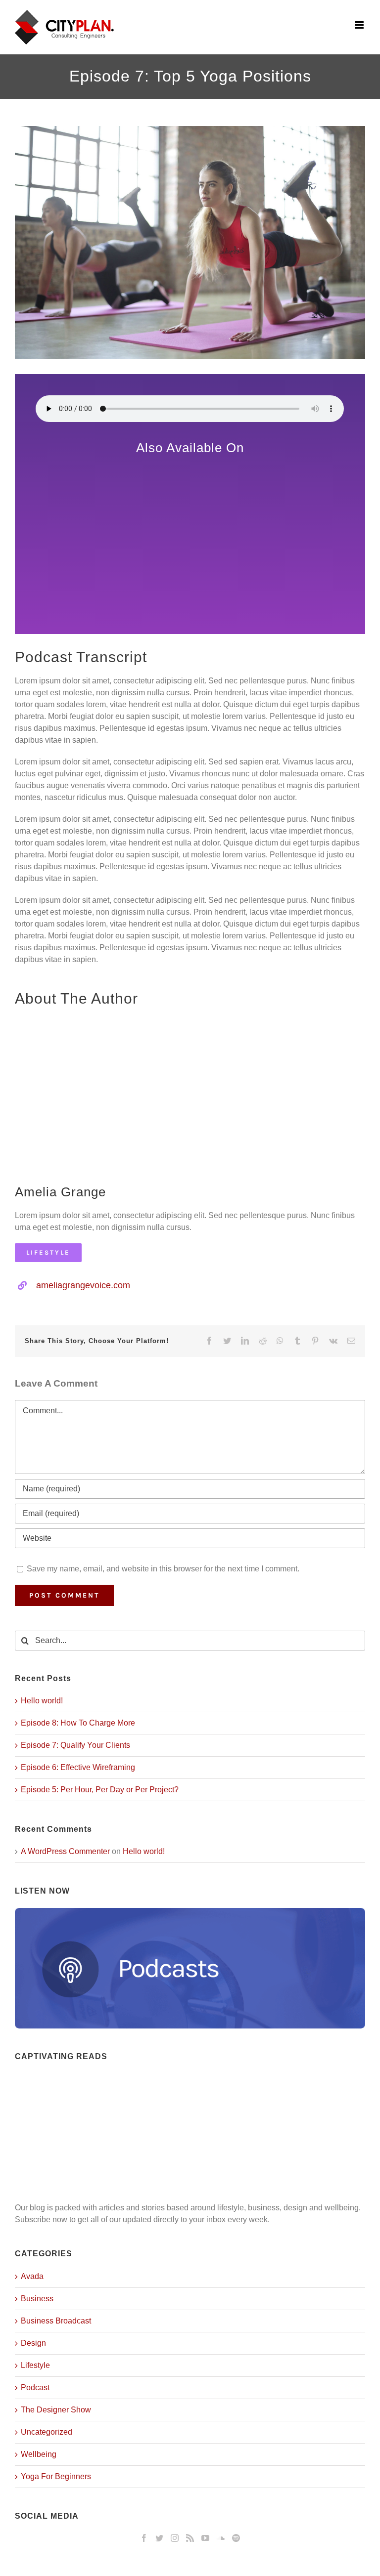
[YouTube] (205, 2538)
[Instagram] (175, 2538)
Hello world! (42, 1701)
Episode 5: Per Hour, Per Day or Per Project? (100, 1790)
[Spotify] (236, 2538)
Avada (32, 2276)
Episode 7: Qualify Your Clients (75, 1745)
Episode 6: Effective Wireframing (78, 1767)
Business (37, 2299)
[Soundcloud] (221, 2538)
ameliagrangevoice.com (83, 1285)
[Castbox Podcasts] (190, 564)
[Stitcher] (190, 511)
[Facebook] (144, 2538)
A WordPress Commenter (65, 1851)
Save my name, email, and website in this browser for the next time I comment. (163, 1569)
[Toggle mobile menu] (360, 25)
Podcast (35, 2387)
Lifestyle (35, 2365)
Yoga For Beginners (56, 2476)
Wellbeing (39, 2454)
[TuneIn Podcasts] (190, 491)
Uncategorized (47, 2432)
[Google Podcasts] (190, 466)
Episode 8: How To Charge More (78, 1723)
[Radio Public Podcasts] (190, 535)
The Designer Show (56, 2410)
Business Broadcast (56, 2321)
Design (33, 2343)
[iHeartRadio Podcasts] (190, 589)
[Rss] (190, 2538)
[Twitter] (159, 2538)
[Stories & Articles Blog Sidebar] (190, 2079)
